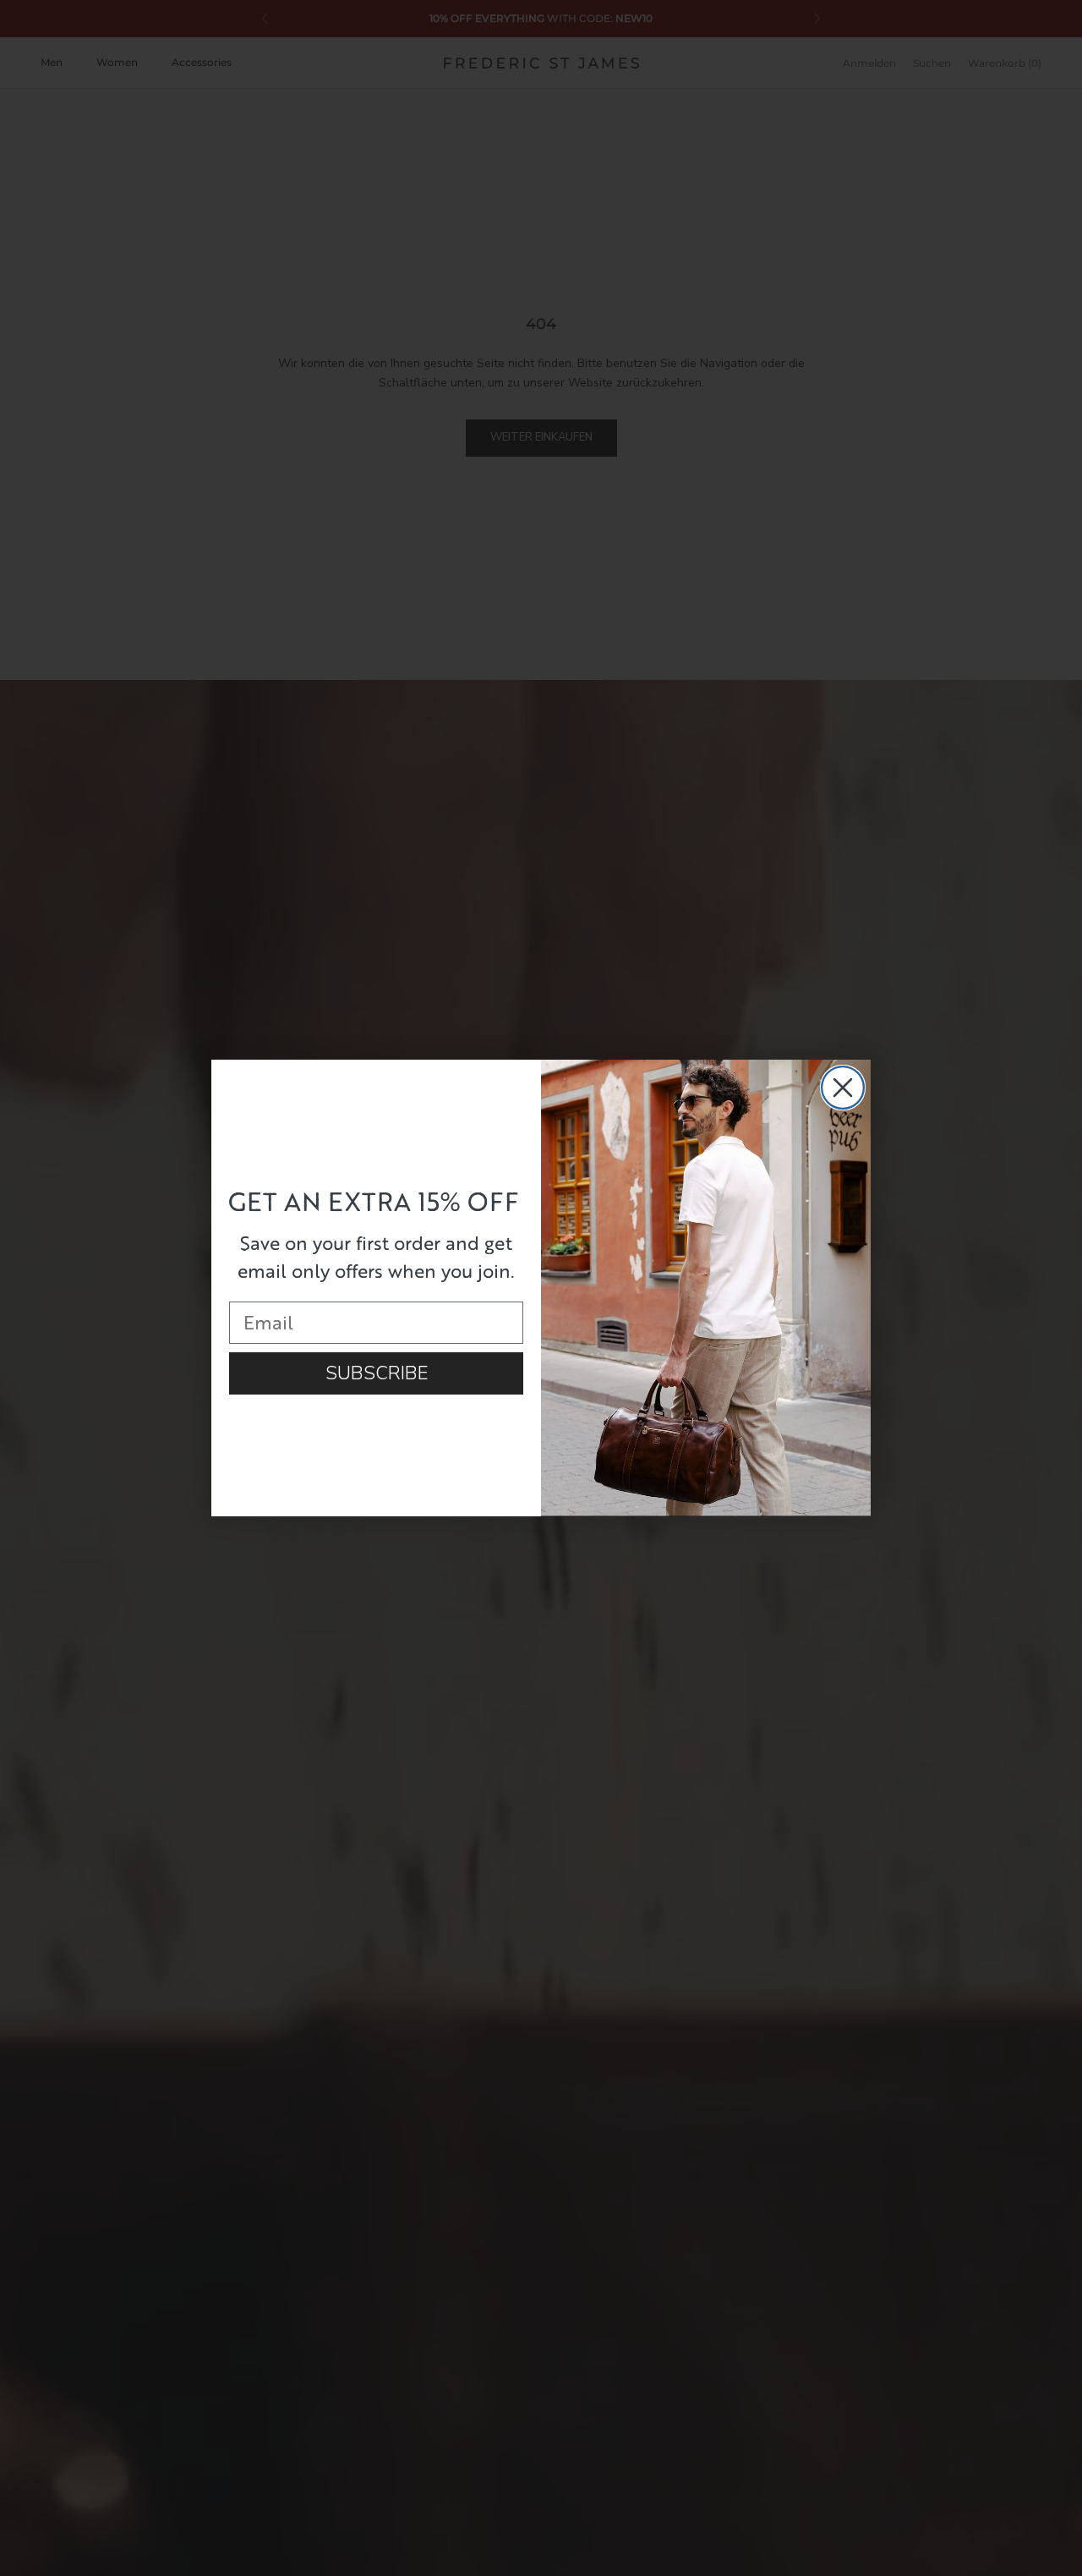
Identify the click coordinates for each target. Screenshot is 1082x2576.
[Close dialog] (843, 1088)
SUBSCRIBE (377, 1373)
